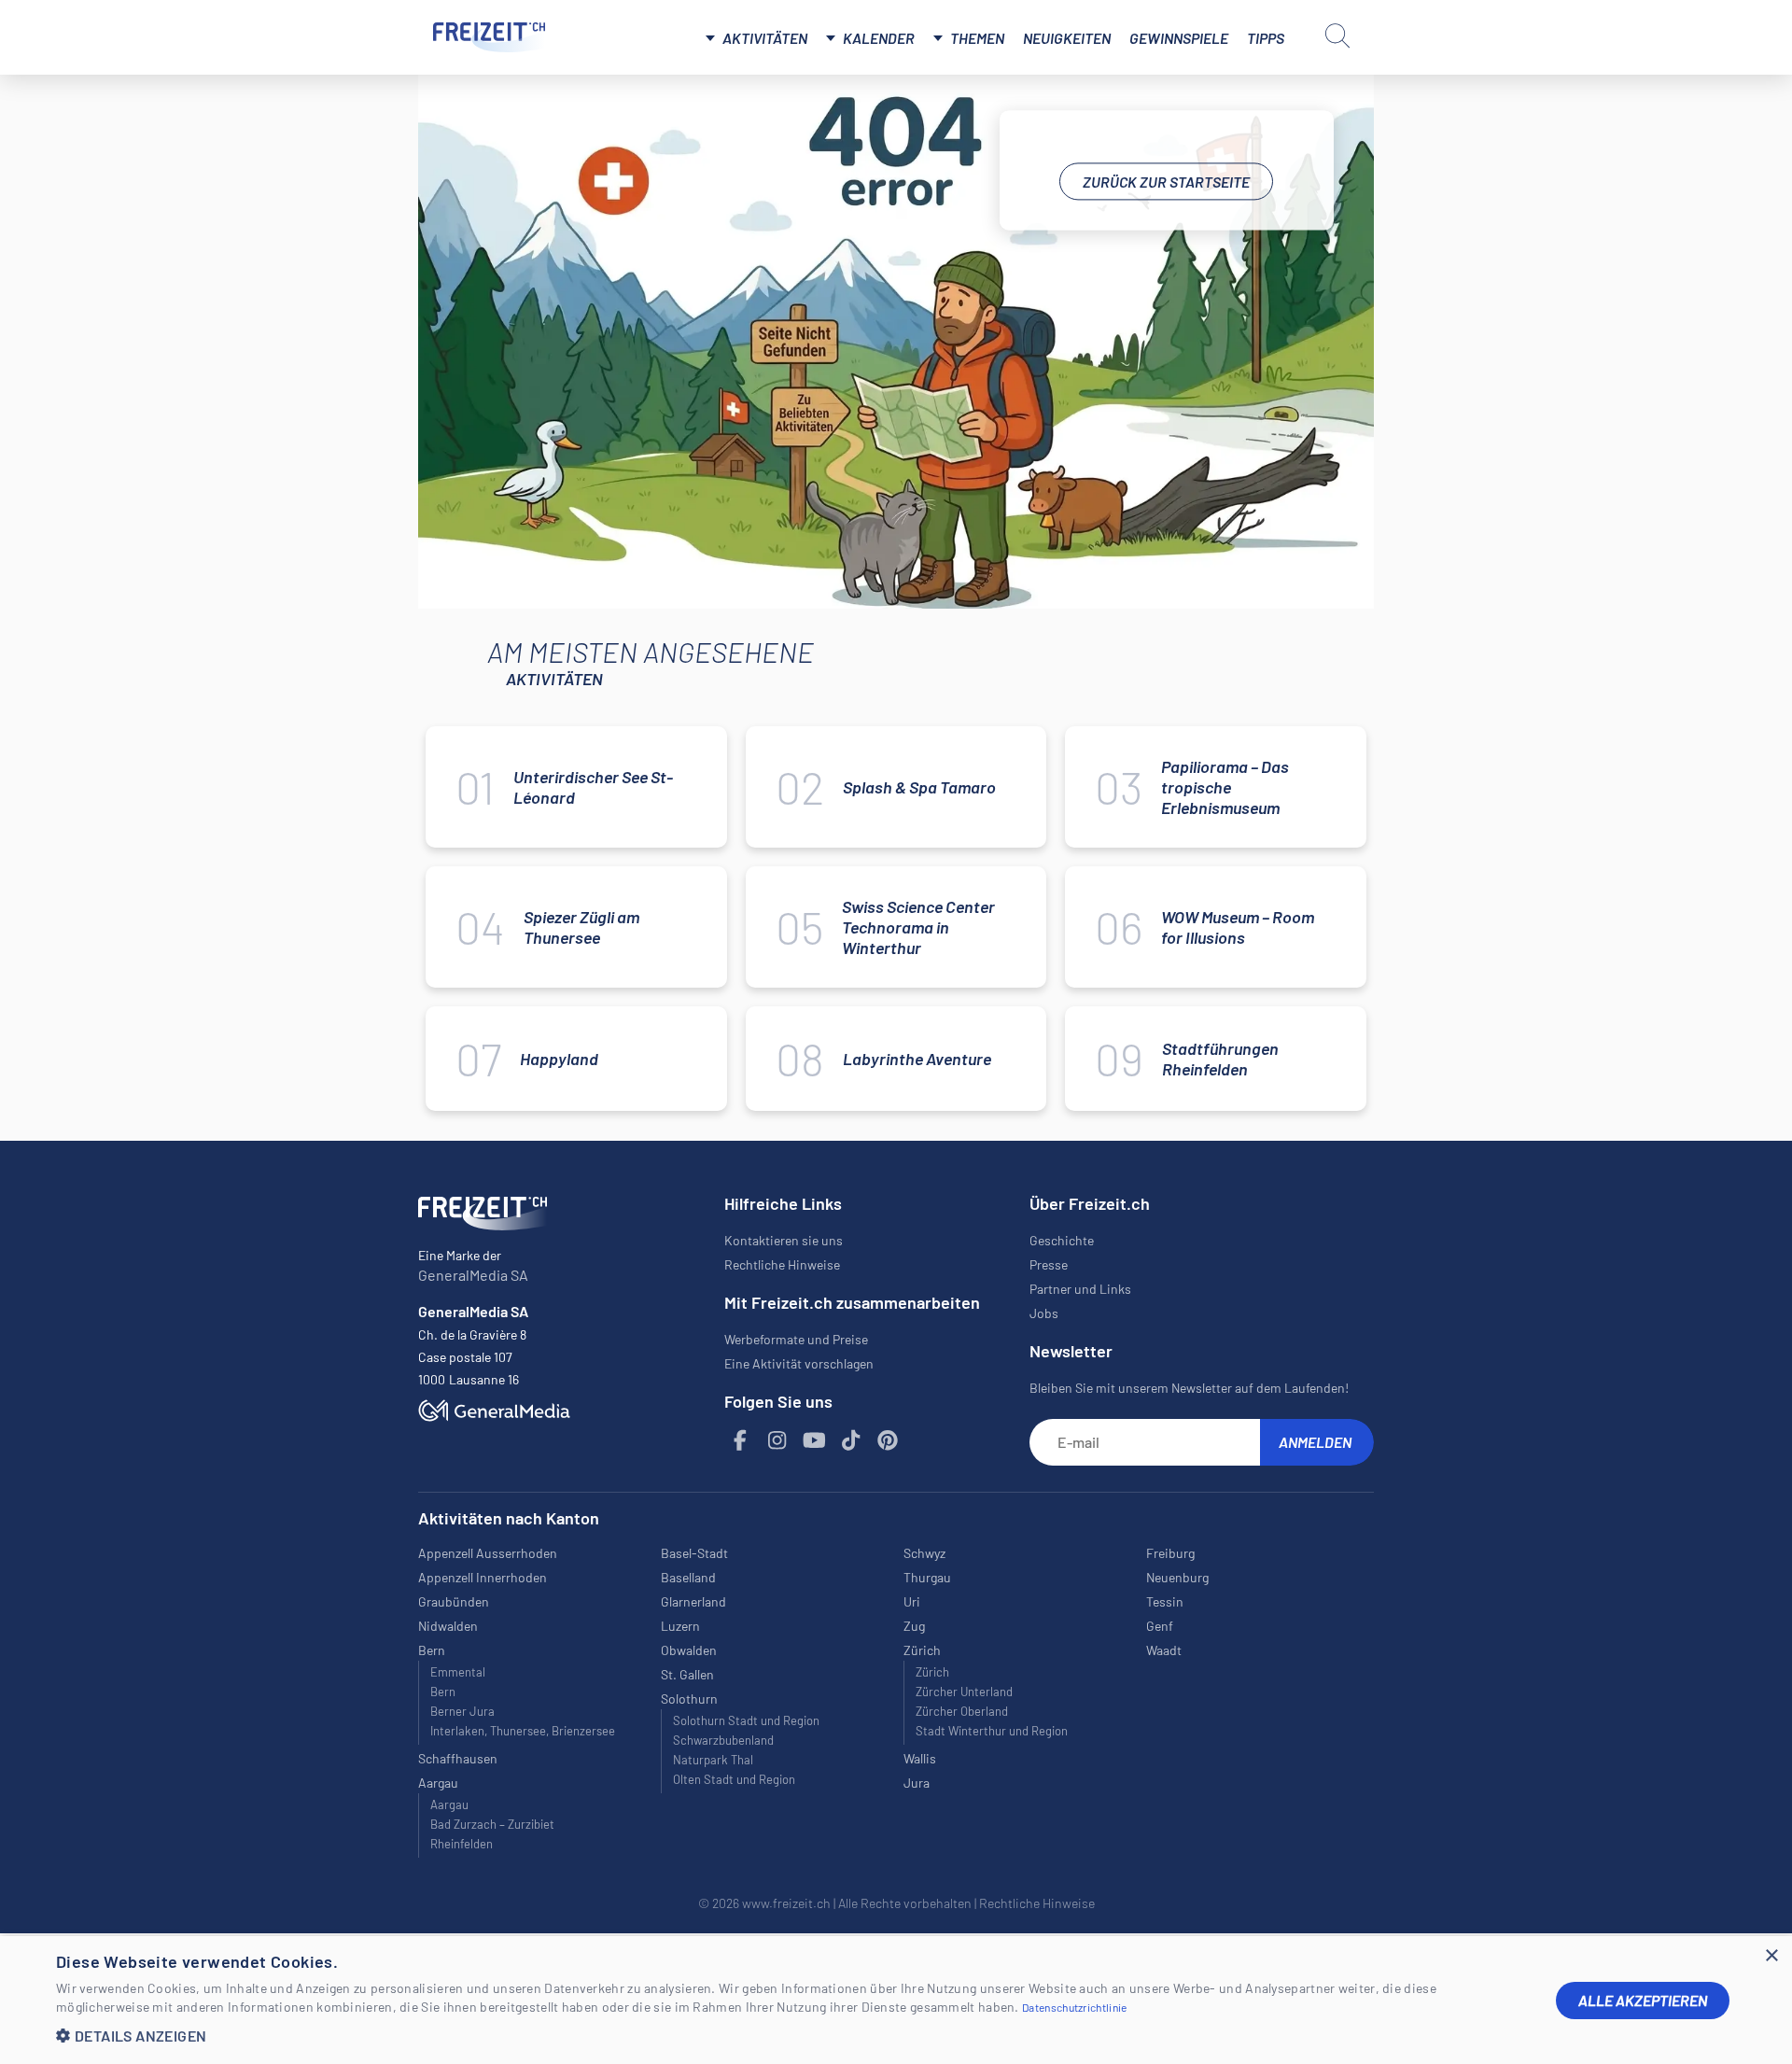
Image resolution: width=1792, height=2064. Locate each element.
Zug (914, 1626)
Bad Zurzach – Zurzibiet (492, 1824)
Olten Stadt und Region (734, 1779)
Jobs (1044, 1313)
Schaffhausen (458, 1758)
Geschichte (1062, 1240)
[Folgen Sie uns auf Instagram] (777, 1441)
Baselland (688, 1577)
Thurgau (927, 1577)
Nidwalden (448, 1626)
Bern (443, 1692)
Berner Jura (462, 1711)
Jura (917, 1783)
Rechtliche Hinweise (782, 1264)
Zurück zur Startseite (1166, 182)
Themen (977, 38)
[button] (791, 2036)
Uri (912, 1601)
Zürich (932, 1672)
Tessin (1165, 1601)
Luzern (680, 1626)
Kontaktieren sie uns (784, 1240)
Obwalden (689, 1650)
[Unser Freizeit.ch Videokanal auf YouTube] (815, 1441)
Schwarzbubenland (723, 1740)
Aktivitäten (765, 38)
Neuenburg (1177, 1577)
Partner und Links (1080, 1289)
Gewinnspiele (1179, 38)
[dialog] (896, 2000)
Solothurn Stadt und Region (746, 1720)
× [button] (1771, 1956)
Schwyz (924, 1553)
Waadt (1164, 1650)
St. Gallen (687, 1674)
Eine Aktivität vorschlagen (799, 1363)
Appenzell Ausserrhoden (488, 1553)
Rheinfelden (462, 1844)
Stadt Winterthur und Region (992, 1731)
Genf (1160, 1626)
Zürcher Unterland (964, 1692)
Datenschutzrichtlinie (1074, 2007)
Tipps (1266, 38)
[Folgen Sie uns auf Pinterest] (889, 1441)
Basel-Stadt (694, 1553)
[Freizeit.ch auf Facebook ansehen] (741, 1441)
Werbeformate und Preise (796, 1339)
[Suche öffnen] (1337, 35)
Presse (1049, 1264)
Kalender (879, 38)
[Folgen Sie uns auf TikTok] (851, 1441)
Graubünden (454, 1601)
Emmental (458, 1672)
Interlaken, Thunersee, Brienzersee (523, 1731)
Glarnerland (693, 1601)
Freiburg (1170, 1553)
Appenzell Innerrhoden (483, 1577)
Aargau (449, 1804)
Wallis (920, 1758)
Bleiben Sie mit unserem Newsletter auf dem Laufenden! (1189, 1388)
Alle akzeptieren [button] (1643, 2000)
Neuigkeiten (1067, 38)
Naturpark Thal (713, 1760)
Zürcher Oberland (962, 1711)
